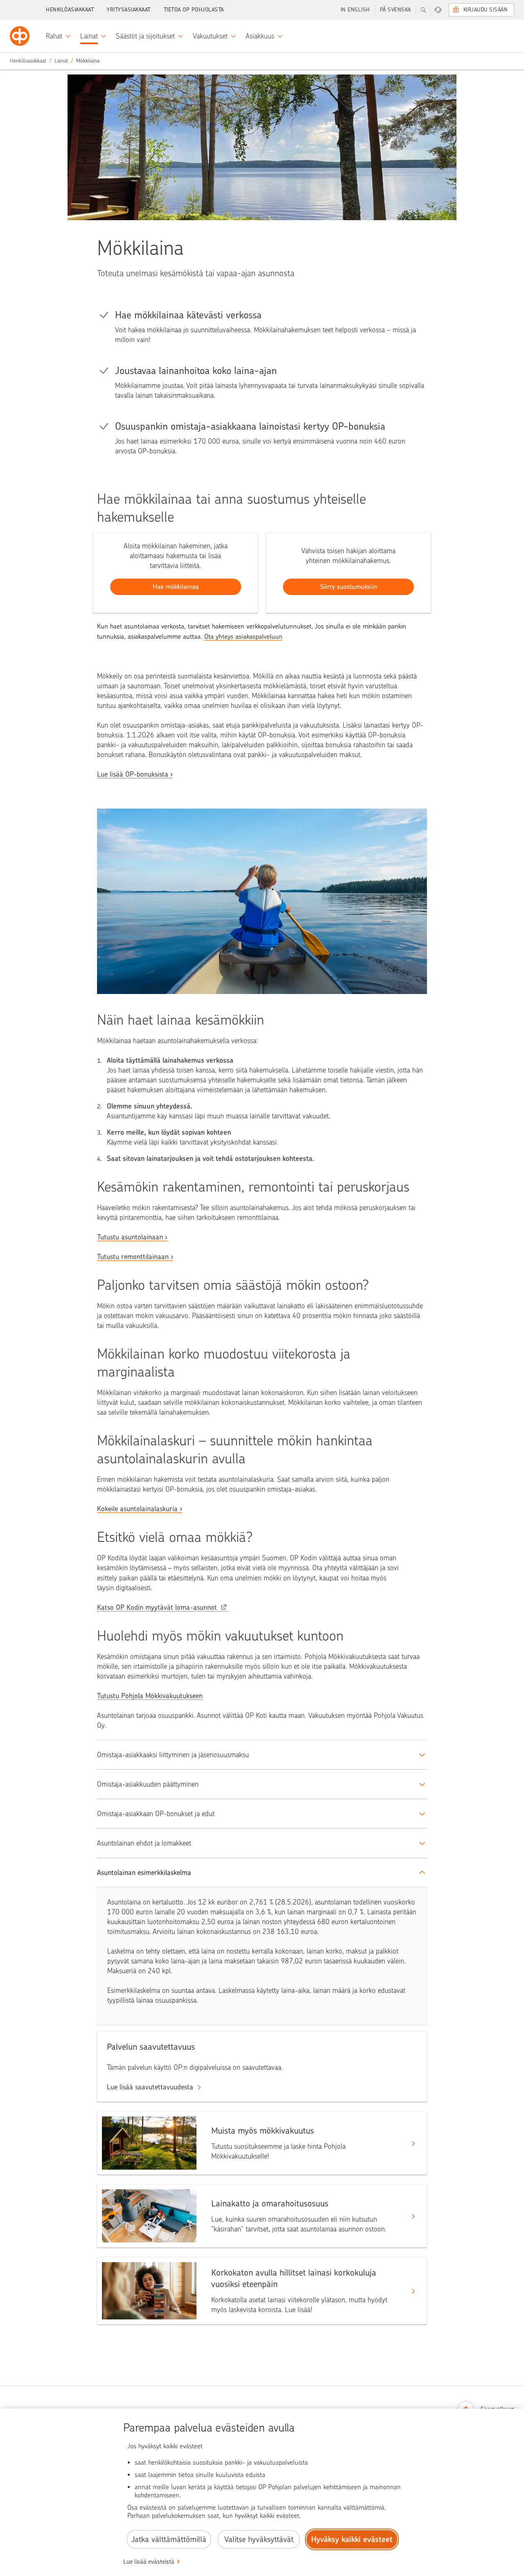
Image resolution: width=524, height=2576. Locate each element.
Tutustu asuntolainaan (130, 1237)
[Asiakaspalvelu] (438, 10)
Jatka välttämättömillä (169, 2539)
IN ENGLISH (355, 10)
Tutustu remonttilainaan (133, 1257)
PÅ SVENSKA (395, 10)
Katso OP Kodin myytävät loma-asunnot (157, 1607)
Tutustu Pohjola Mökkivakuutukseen (150, 1696)
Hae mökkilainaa (176, 587)
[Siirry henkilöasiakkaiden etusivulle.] (20, 36)
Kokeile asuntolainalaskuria (137, 1509)
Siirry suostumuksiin (349, 587)
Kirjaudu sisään (486, 10)
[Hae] (423, 10)
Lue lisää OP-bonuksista (133, 774)
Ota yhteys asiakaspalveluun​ (243, 637)
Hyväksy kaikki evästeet (352, 2539)
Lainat (61, 61)
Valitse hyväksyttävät (259, 2539)
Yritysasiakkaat (129, 10)
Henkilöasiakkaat (70, 10)
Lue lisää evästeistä (149, 2562)
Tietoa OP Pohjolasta (194, 10)
